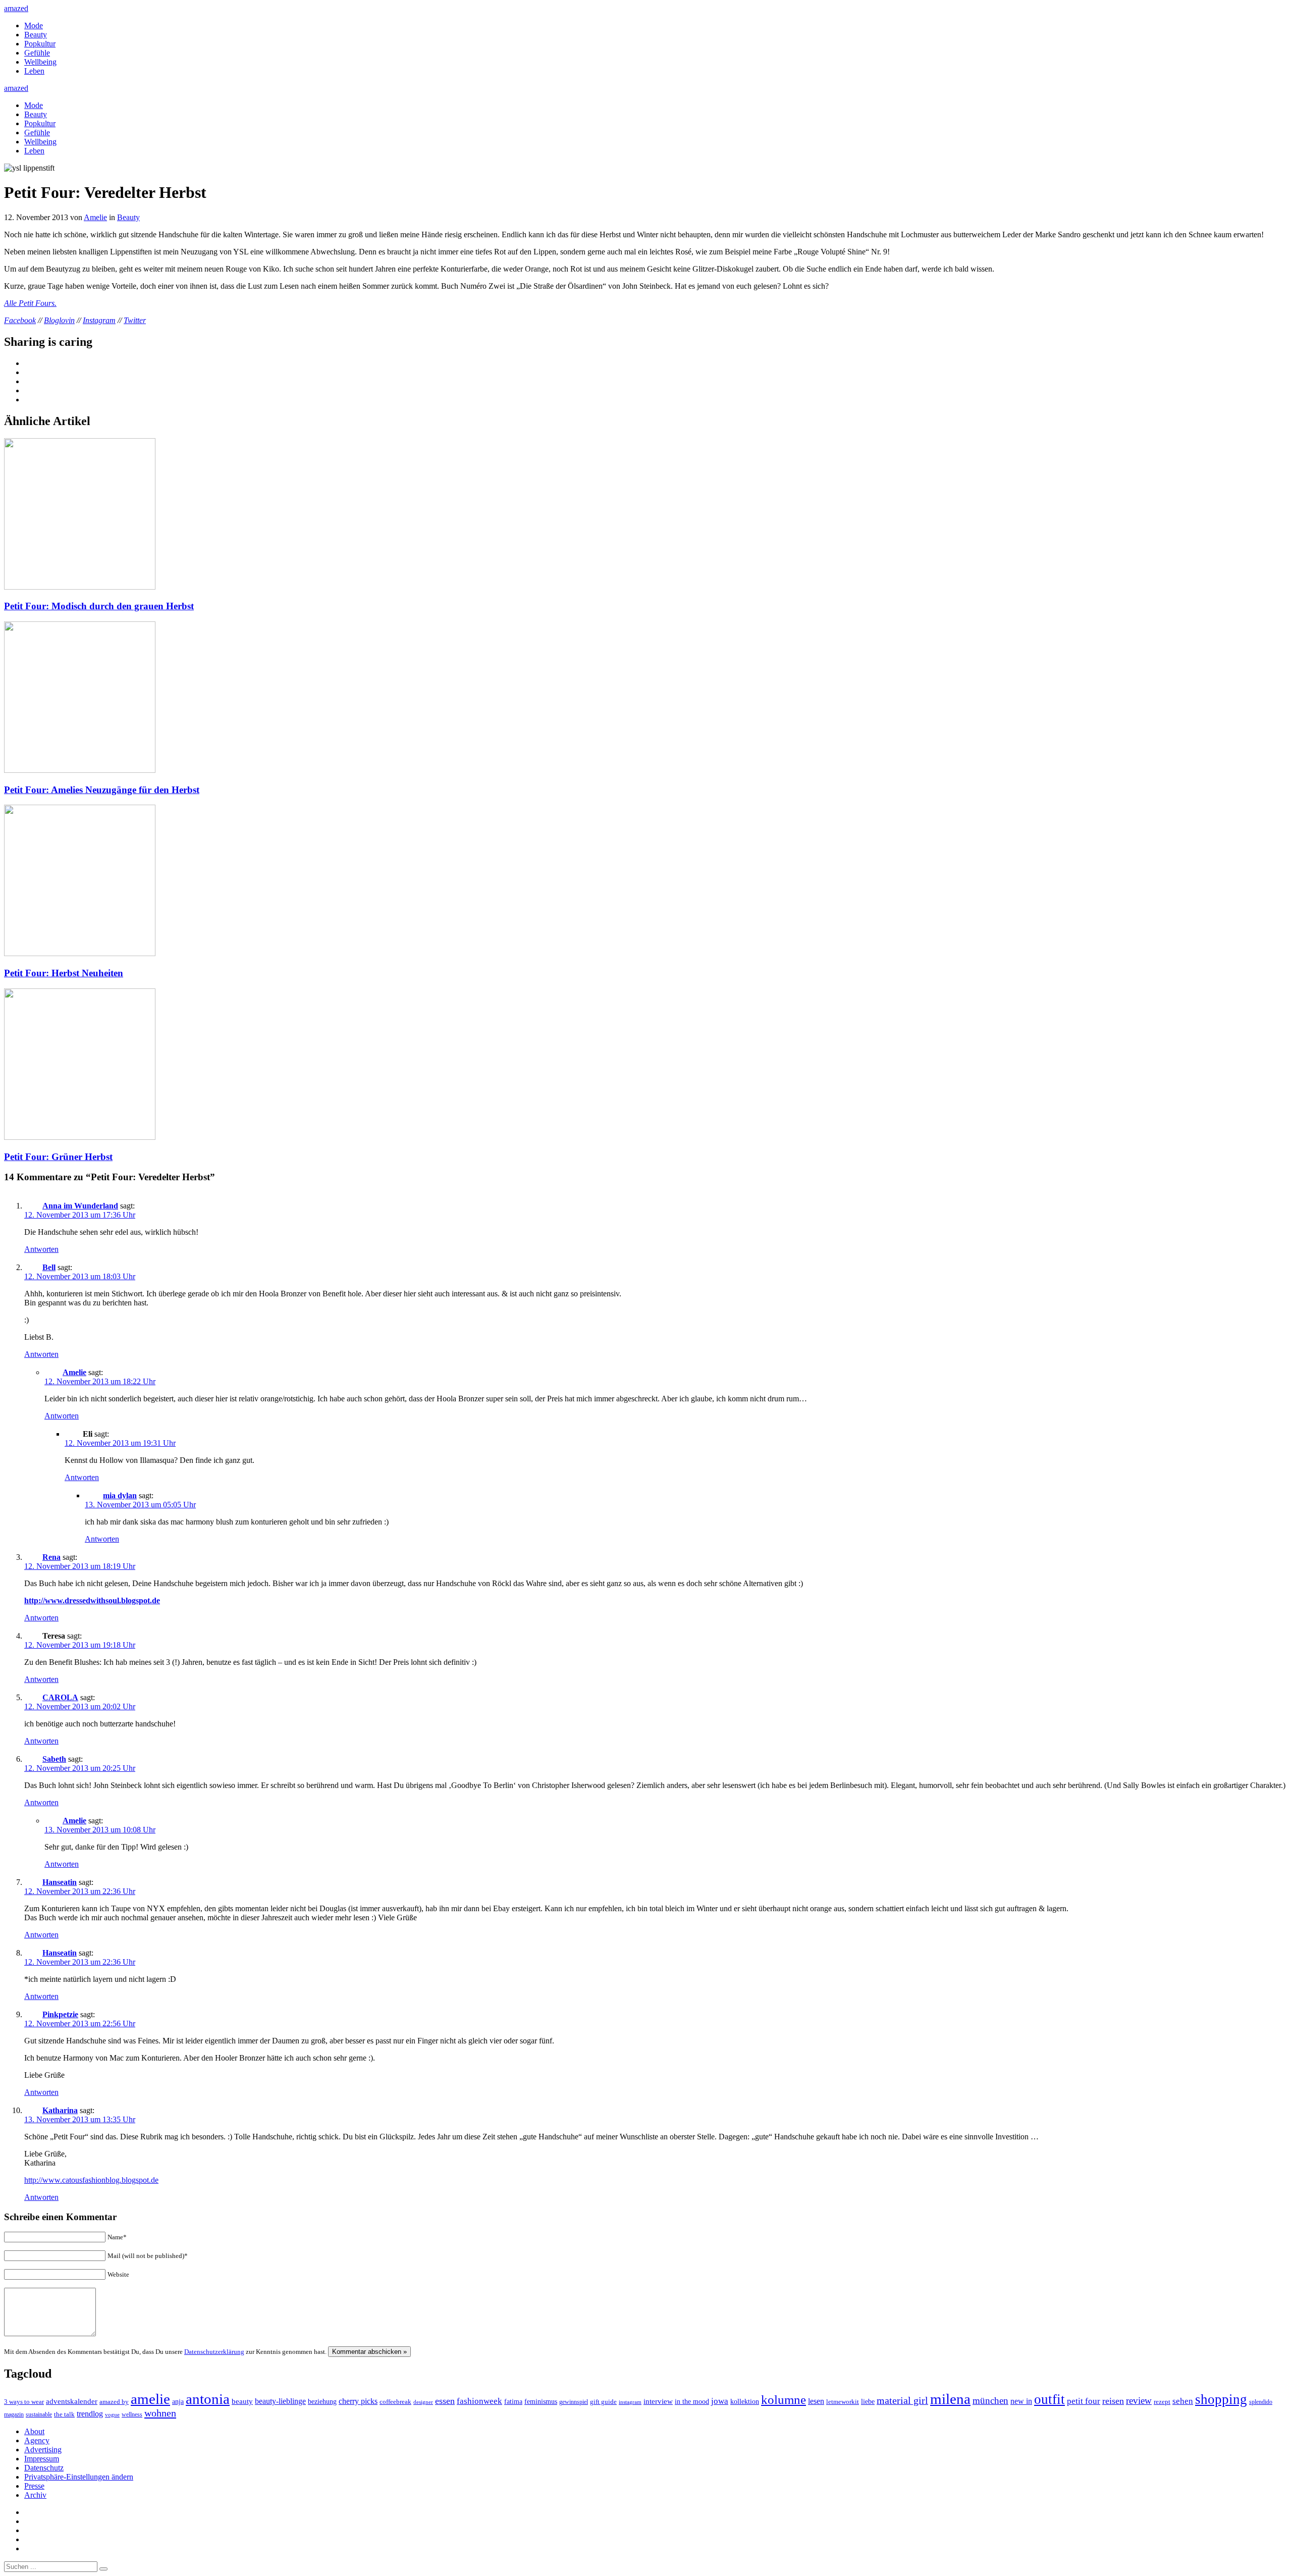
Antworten (41, 1249)
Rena (51, 1557)
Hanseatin (60, 1882)
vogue (112, 2414)
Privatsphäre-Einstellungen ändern (79, 2477)
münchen (990, 2401)
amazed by (114, 2402)
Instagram (99, 320)
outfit (1049, 2399)
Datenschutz (44, 2468)
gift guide (603, 2402)
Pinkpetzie (60, 2014)
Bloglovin (59, 320)
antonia (208, 2399)
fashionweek (479, 2401)
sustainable (39, 2414)
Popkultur (40, 44)
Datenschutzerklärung (214, 2352)
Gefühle (37, 53)
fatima (513, 2402)
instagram (630, 2402)
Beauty (36, 35)
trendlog (90, 2414)
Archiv (35, 2495)
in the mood (692, 2402)
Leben (34, 71)
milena (950, 2399)
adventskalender (72, 2401)
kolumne (784, 2400)
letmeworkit (843, 2402)
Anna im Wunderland (80, 1206)
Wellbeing (40, 62)
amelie (150, 2399)
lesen (816, 2401)
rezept (1162, 2402)
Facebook (20, 320)
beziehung (322, 2401)
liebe (868, 2402)
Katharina (60, 2110)
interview (658, 2401)
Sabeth (54, 1759)
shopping (1221, 2399)
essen (445, 2401)
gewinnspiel (574, 2402)
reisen (1113, 2401)
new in (1021, 2401)
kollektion (745, 2402)
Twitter (135, 320)
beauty (242, 2401)
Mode (34, 25)
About (34, 2431)
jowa (720, 2401)
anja (178, 2401)
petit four (1084, 2401)
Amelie (95, 217)
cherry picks (358, 2401)
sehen (1183, 2401)
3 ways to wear (24, 2402)
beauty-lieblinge (280, 2401)
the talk (64, 2414)
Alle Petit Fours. (30, 303)
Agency (37, 2440)
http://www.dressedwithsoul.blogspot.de (92, 1600)
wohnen (160, 2413)
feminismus (541, 2401)
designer (423, 2402)
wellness (132, 2414)
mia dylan (120, 1495)
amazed (16, 8)
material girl (902, 2400)
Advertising (43, 2450)
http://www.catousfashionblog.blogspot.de (91, 2180)
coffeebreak (395, 2402)
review (1139, 2401)
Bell (49, 1267)
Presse (34, 2486)
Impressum (42, 2459)
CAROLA (60, 1697)
